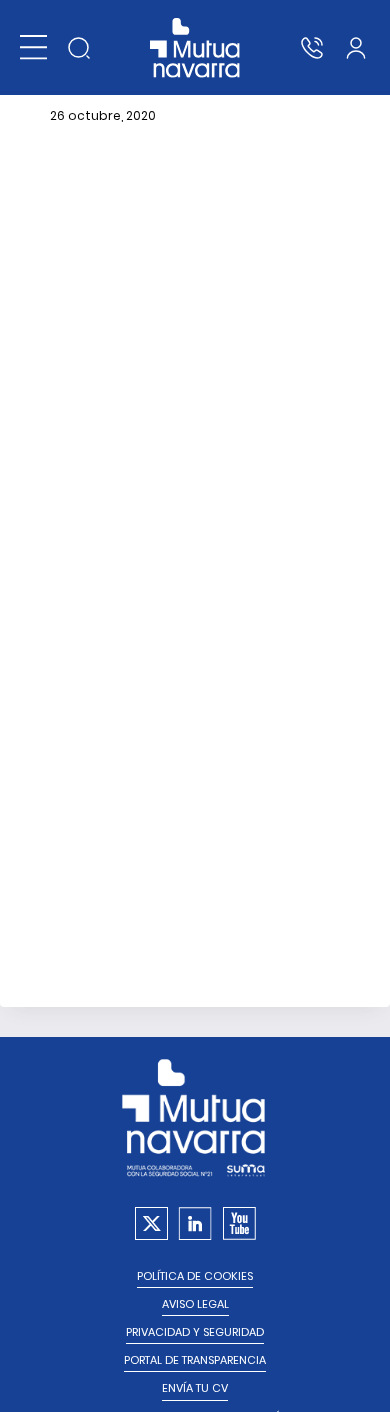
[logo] (195, 48)
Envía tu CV (195, 1388)
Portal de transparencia (195, 1360)
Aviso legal (195, 1304)
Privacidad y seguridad (195, 1332)
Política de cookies (195, 1276)
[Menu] (33, 47)
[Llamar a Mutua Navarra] (312, 48)
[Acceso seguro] (356, 48)
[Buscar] (79, 48)
